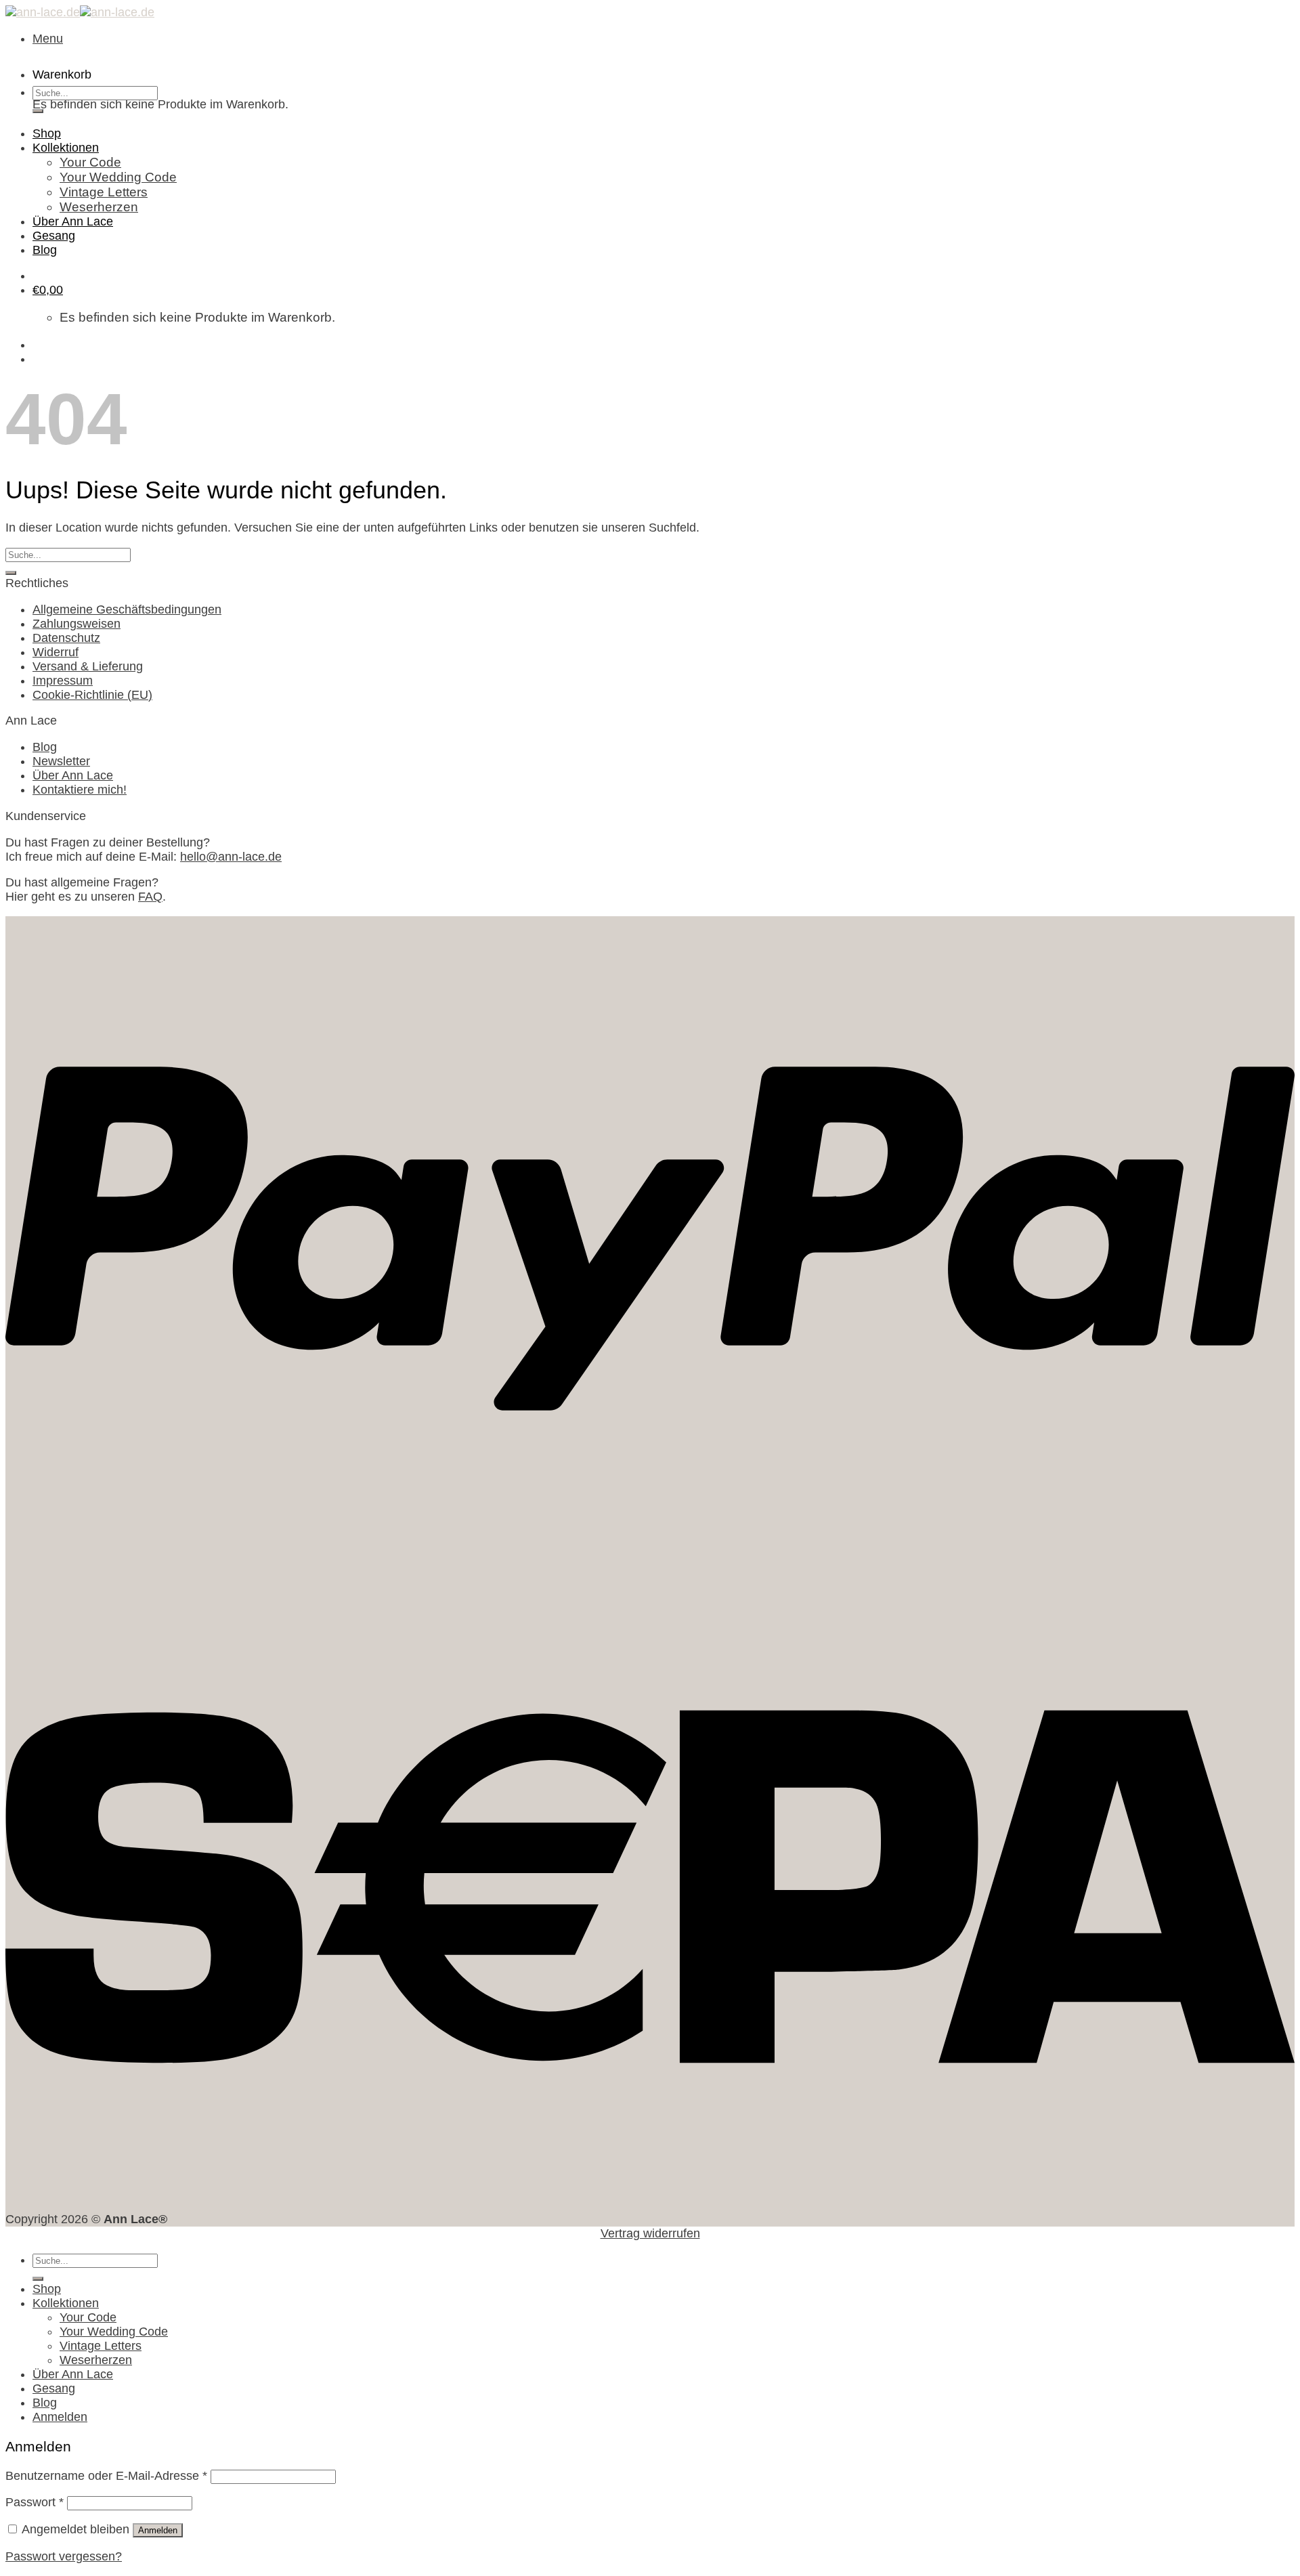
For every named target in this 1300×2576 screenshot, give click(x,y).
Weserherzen (99, 207)
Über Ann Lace (73, 221)
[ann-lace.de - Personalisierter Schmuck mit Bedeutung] (80, 12)
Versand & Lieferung (88, 666)
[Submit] (38, 111)
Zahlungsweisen (77, 624)
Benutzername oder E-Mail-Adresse (106, 2476)
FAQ (150, 897)
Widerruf (56, 652)
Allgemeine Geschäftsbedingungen (127, 609)
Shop (47, 133)
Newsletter (61, 761)
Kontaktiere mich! (80, 790)
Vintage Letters (104, 192)
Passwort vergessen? (64, 2556)
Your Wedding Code (118, 177)
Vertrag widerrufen (650, 2233)
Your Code (90, 162)
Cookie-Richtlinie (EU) (92, 695)
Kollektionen (66, 148)
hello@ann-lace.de (231, 857)
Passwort (35, 2502)
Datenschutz (66, 638)
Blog (45, 250)
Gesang (54, 236)
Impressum (63, 681)
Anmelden (158, 2530)
